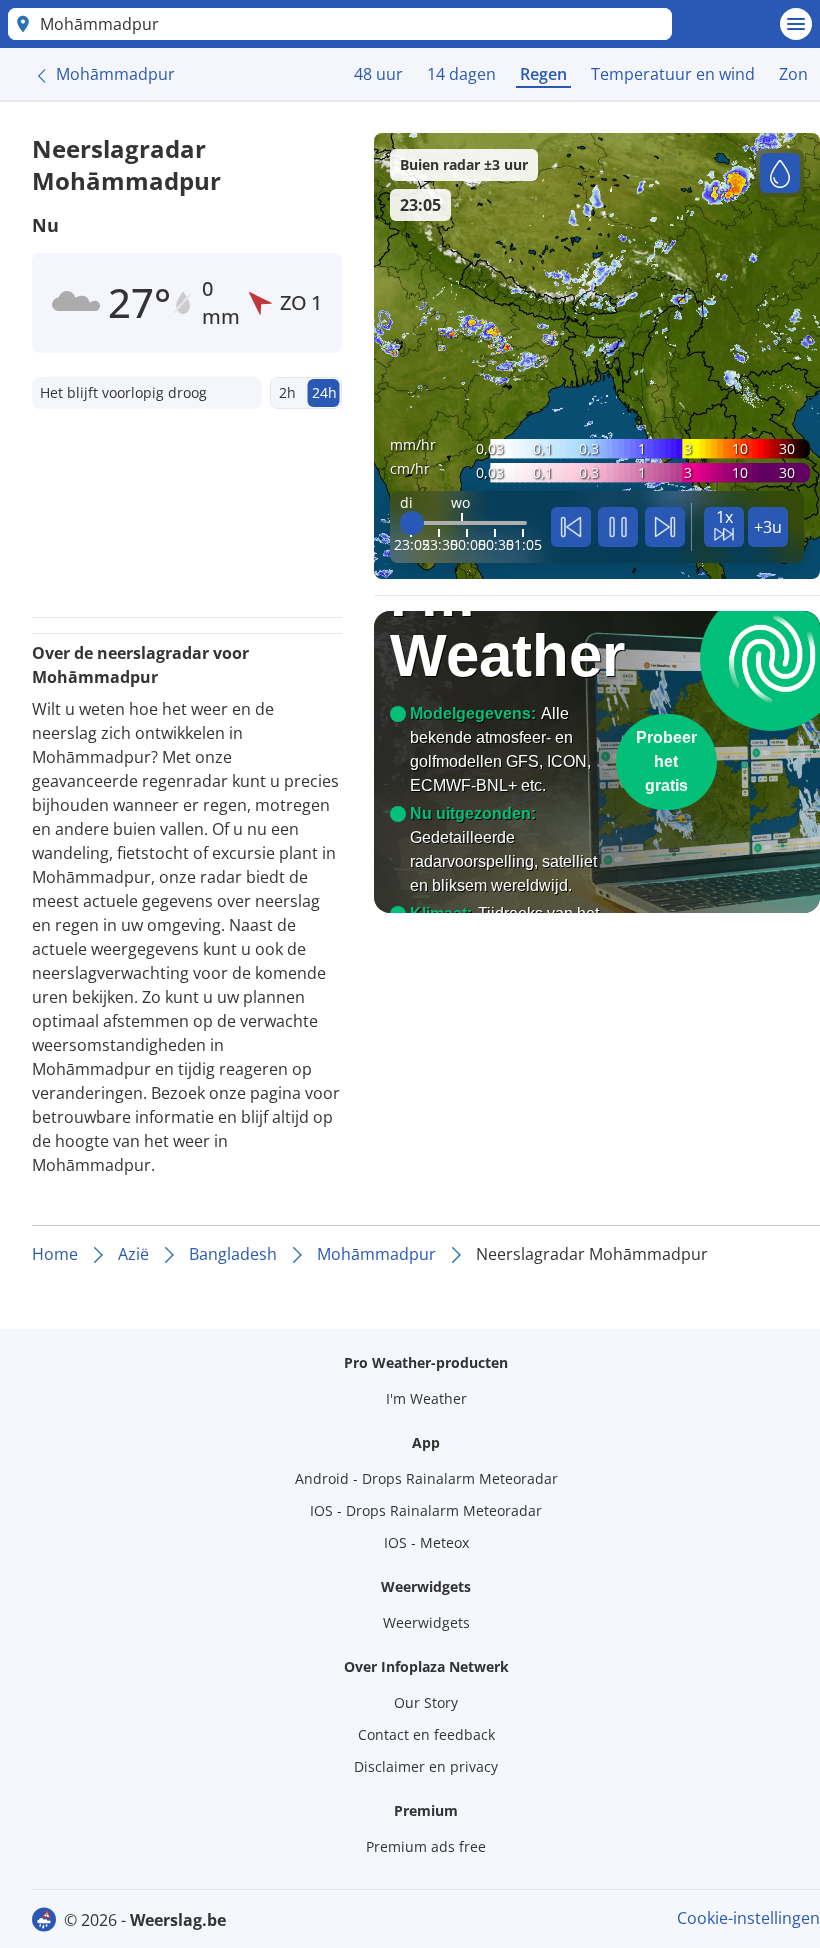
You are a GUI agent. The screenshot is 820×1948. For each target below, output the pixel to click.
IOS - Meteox (426, 1542)
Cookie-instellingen (748, 1918)
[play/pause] (618, 527)
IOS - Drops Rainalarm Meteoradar (426, 1510)
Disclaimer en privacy (426, 1766)
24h (324, 392)
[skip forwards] (665, 527)
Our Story (426, 1702)
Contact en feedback (426, 1734)
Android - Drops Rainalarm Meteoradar (426, 1478)
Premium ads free (426, 1846)
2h (287, 392)
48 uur (378, 74)
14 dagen (461, 74)
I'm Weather (426, 1398)
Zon (793, 74)
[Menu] (796, 24)
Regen (543, 74)
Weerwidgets (426, 1622)
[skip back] (571, 527)
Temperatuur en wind (673, 74)
